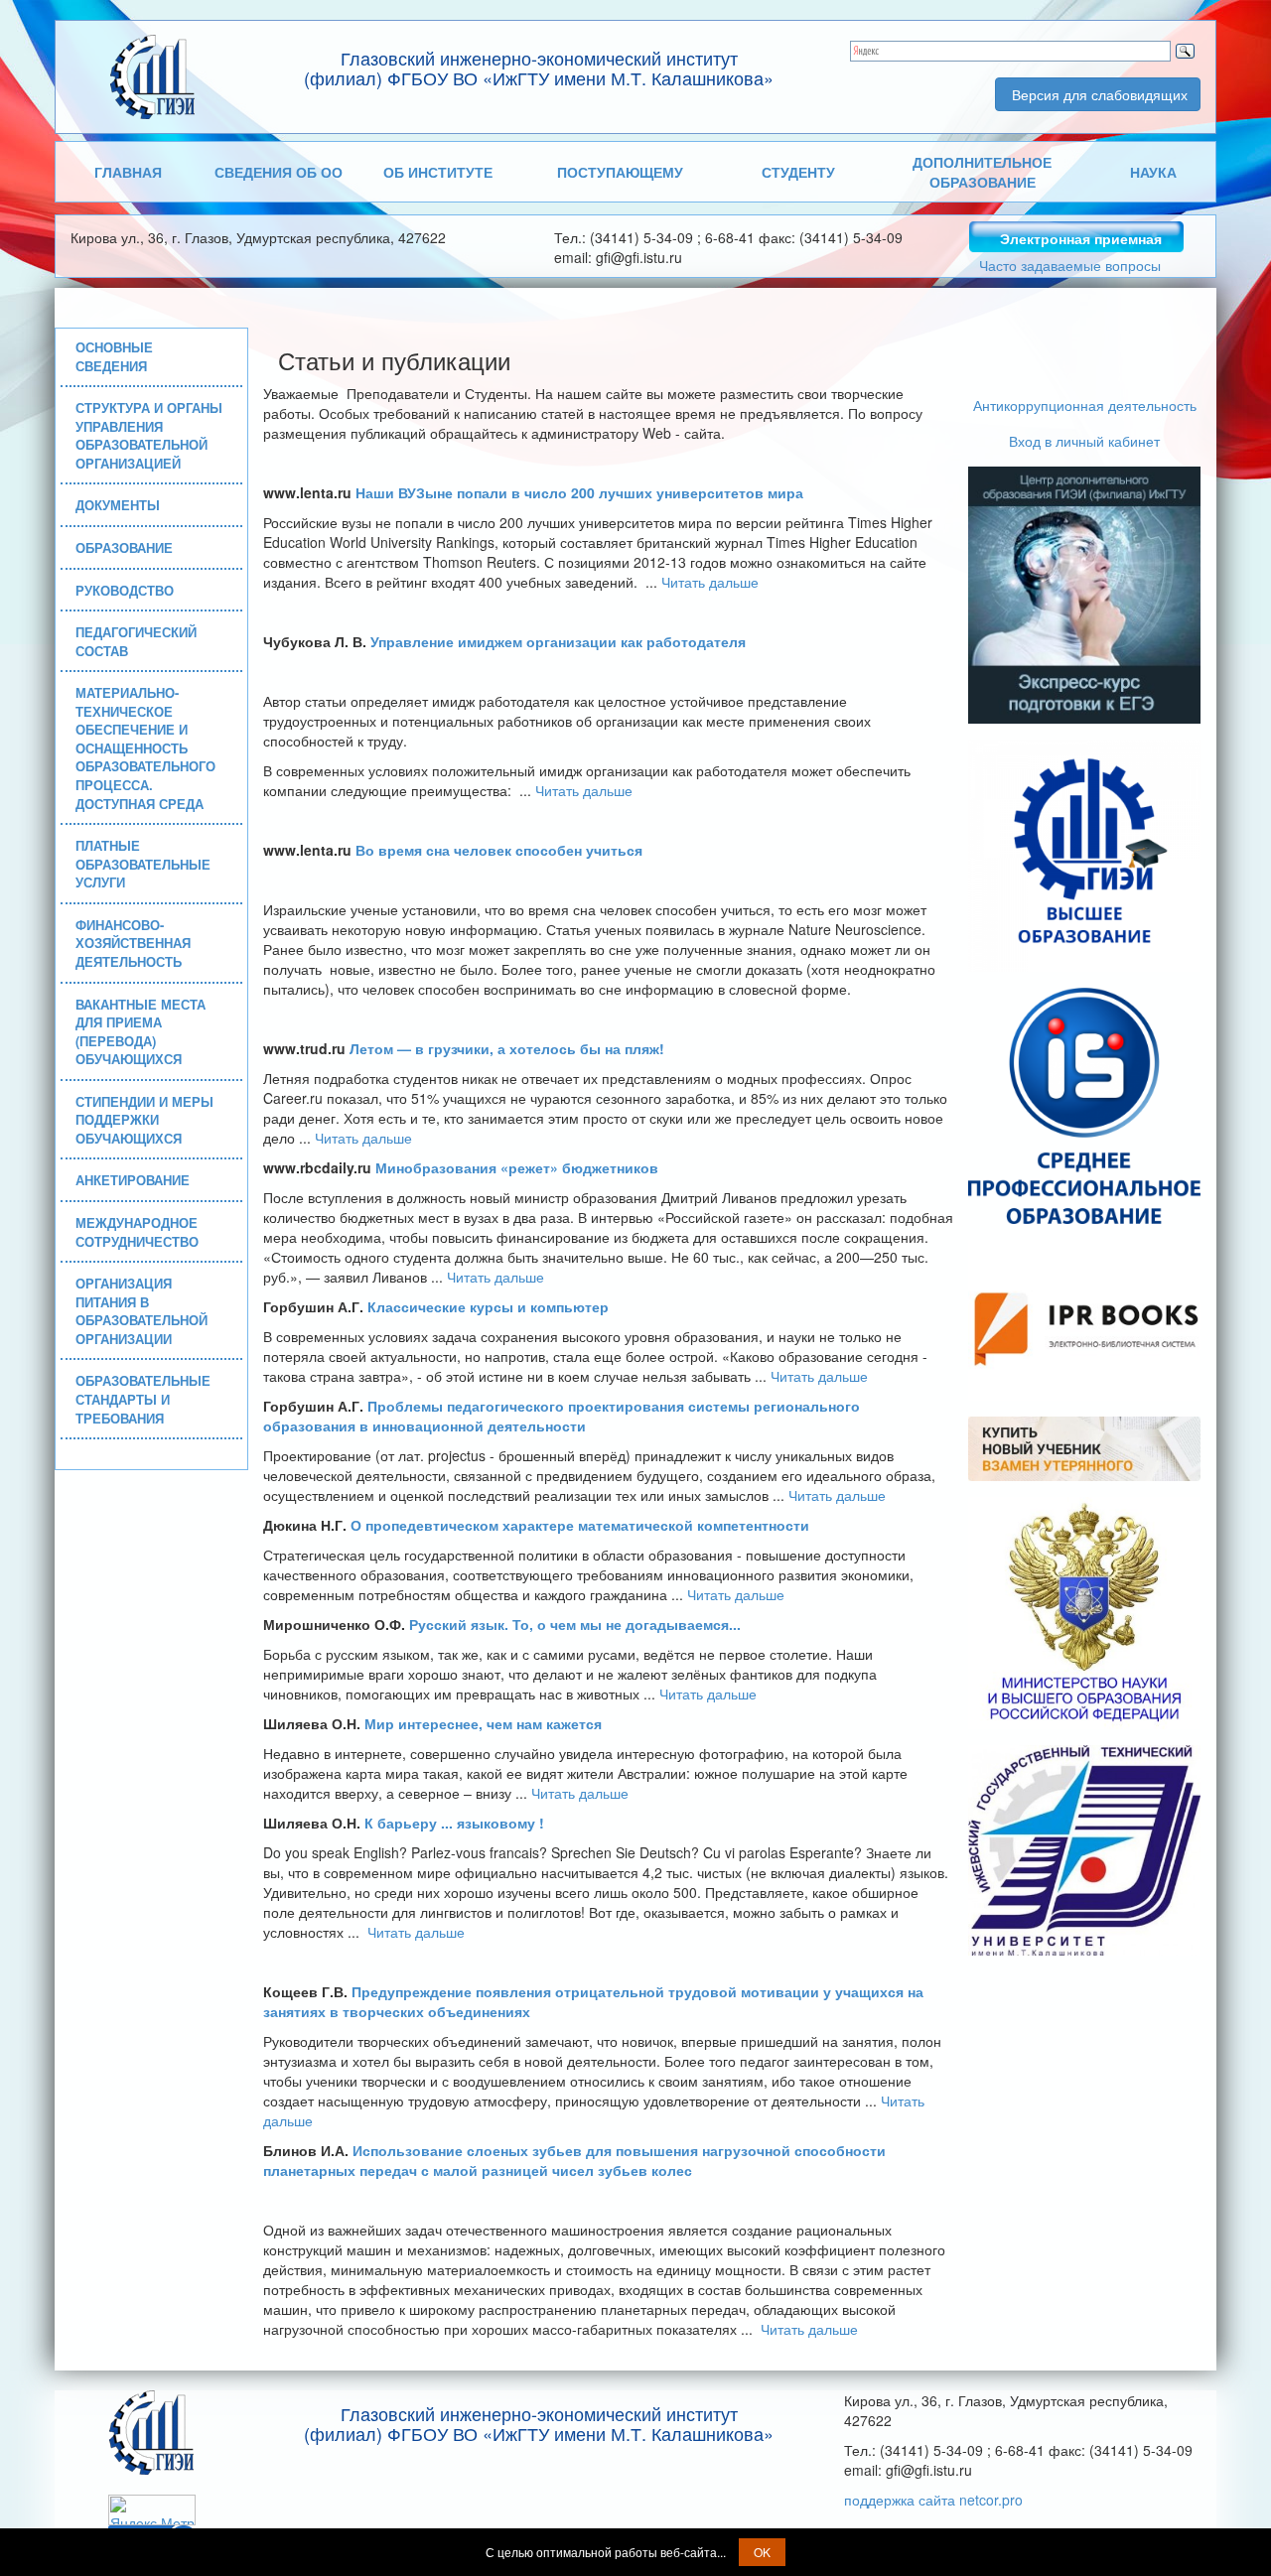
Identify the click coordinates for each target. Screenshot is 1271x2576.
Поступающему (620, 172)
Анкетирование (133, 1180)
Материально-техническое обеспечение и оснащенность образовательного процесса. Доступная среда (145, 747)
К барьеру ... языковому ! (454, 1823)
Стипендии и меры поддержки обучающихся (144, 1120)
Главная (128, 172)
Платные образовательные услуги (143, 864)
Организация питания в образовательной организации (141, 1311)
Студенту (798, 172)
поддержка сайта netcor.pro (933, 2500)
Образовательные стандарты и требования (143, 1399)
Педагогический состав (136, 641)
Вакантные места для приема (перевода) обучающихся (141, 1032)
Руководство (125, 590)
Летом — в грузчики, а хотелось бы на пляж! (507, 1048)
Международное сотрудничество (137, 1232)
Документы (118, 505)
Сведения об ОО (279, 172)
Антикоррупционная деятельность (1085, 405)
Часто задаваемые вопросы (1070, 265)
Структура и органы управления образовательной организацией (149, 435)
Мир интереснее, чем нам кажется (483, 1723)
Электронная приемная (1081, 238)
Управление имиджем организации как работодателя (558, 641)
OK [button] (762, 2552)
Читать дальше (710, 582)
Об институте (438, 172)
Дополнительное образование (982, 172)
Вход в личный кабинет (1084, 441)
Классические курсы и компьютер (488, 1306)
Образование (124, 547)
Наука (1153, 172)
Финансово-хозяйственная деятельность (133, 943)
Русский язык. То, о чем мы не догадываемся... (575, 1624)
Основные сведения (114, 356)
